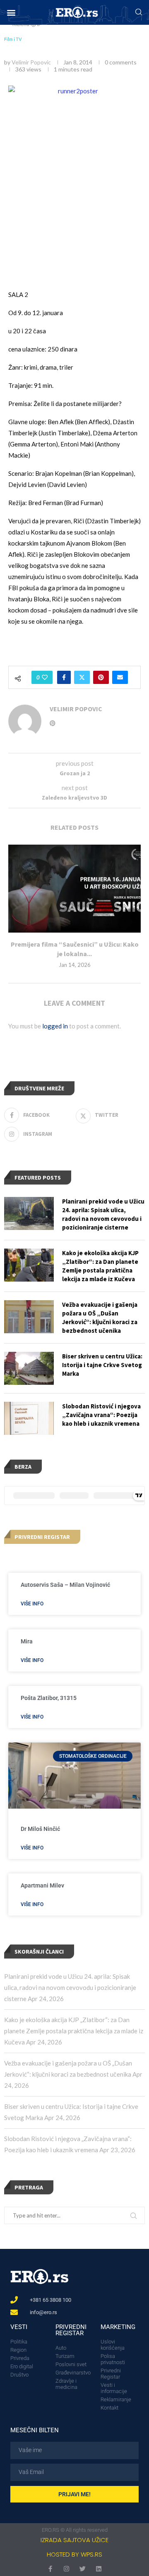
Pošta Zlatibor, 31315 (49, 1698)
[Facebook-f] (50, 2569)
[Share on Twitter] (82, 677)
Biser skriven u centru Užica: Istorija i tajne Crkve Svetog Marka (102, 1365)
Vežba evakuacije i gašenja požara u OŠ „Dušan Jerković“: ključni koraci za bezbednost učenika (100, 1318)
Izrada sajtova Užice (74, 2540)
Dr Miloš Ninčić (40, 1829)
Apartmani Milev (42, 1885)
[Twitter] (83, 2569)
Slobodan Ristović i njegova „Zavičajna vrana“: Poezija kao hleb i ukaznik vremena (101, 1415)
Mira (27, 1641)
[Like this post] (45, 677)
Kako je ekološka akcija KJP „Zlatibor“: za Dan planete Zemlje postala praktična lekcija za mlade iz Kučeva (74, 2031)
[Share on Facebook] (64, 677)
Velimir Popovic (31, 62)
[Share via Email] (120, 677)
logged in (55, 1026)
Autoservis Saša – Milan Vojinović (65, 1585)
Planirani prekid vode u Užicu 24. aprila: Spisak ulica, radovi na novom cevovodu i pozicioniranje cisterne (70, 1987)
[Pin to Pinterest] (101, 677)
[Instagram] (66, 2569)
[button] (11, 13)
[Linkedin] (99, 2569)
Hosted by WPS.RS (74, 2554)
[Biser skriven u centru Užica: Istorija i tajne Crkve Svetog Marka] (29, 1368)
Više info (32, 1604)
